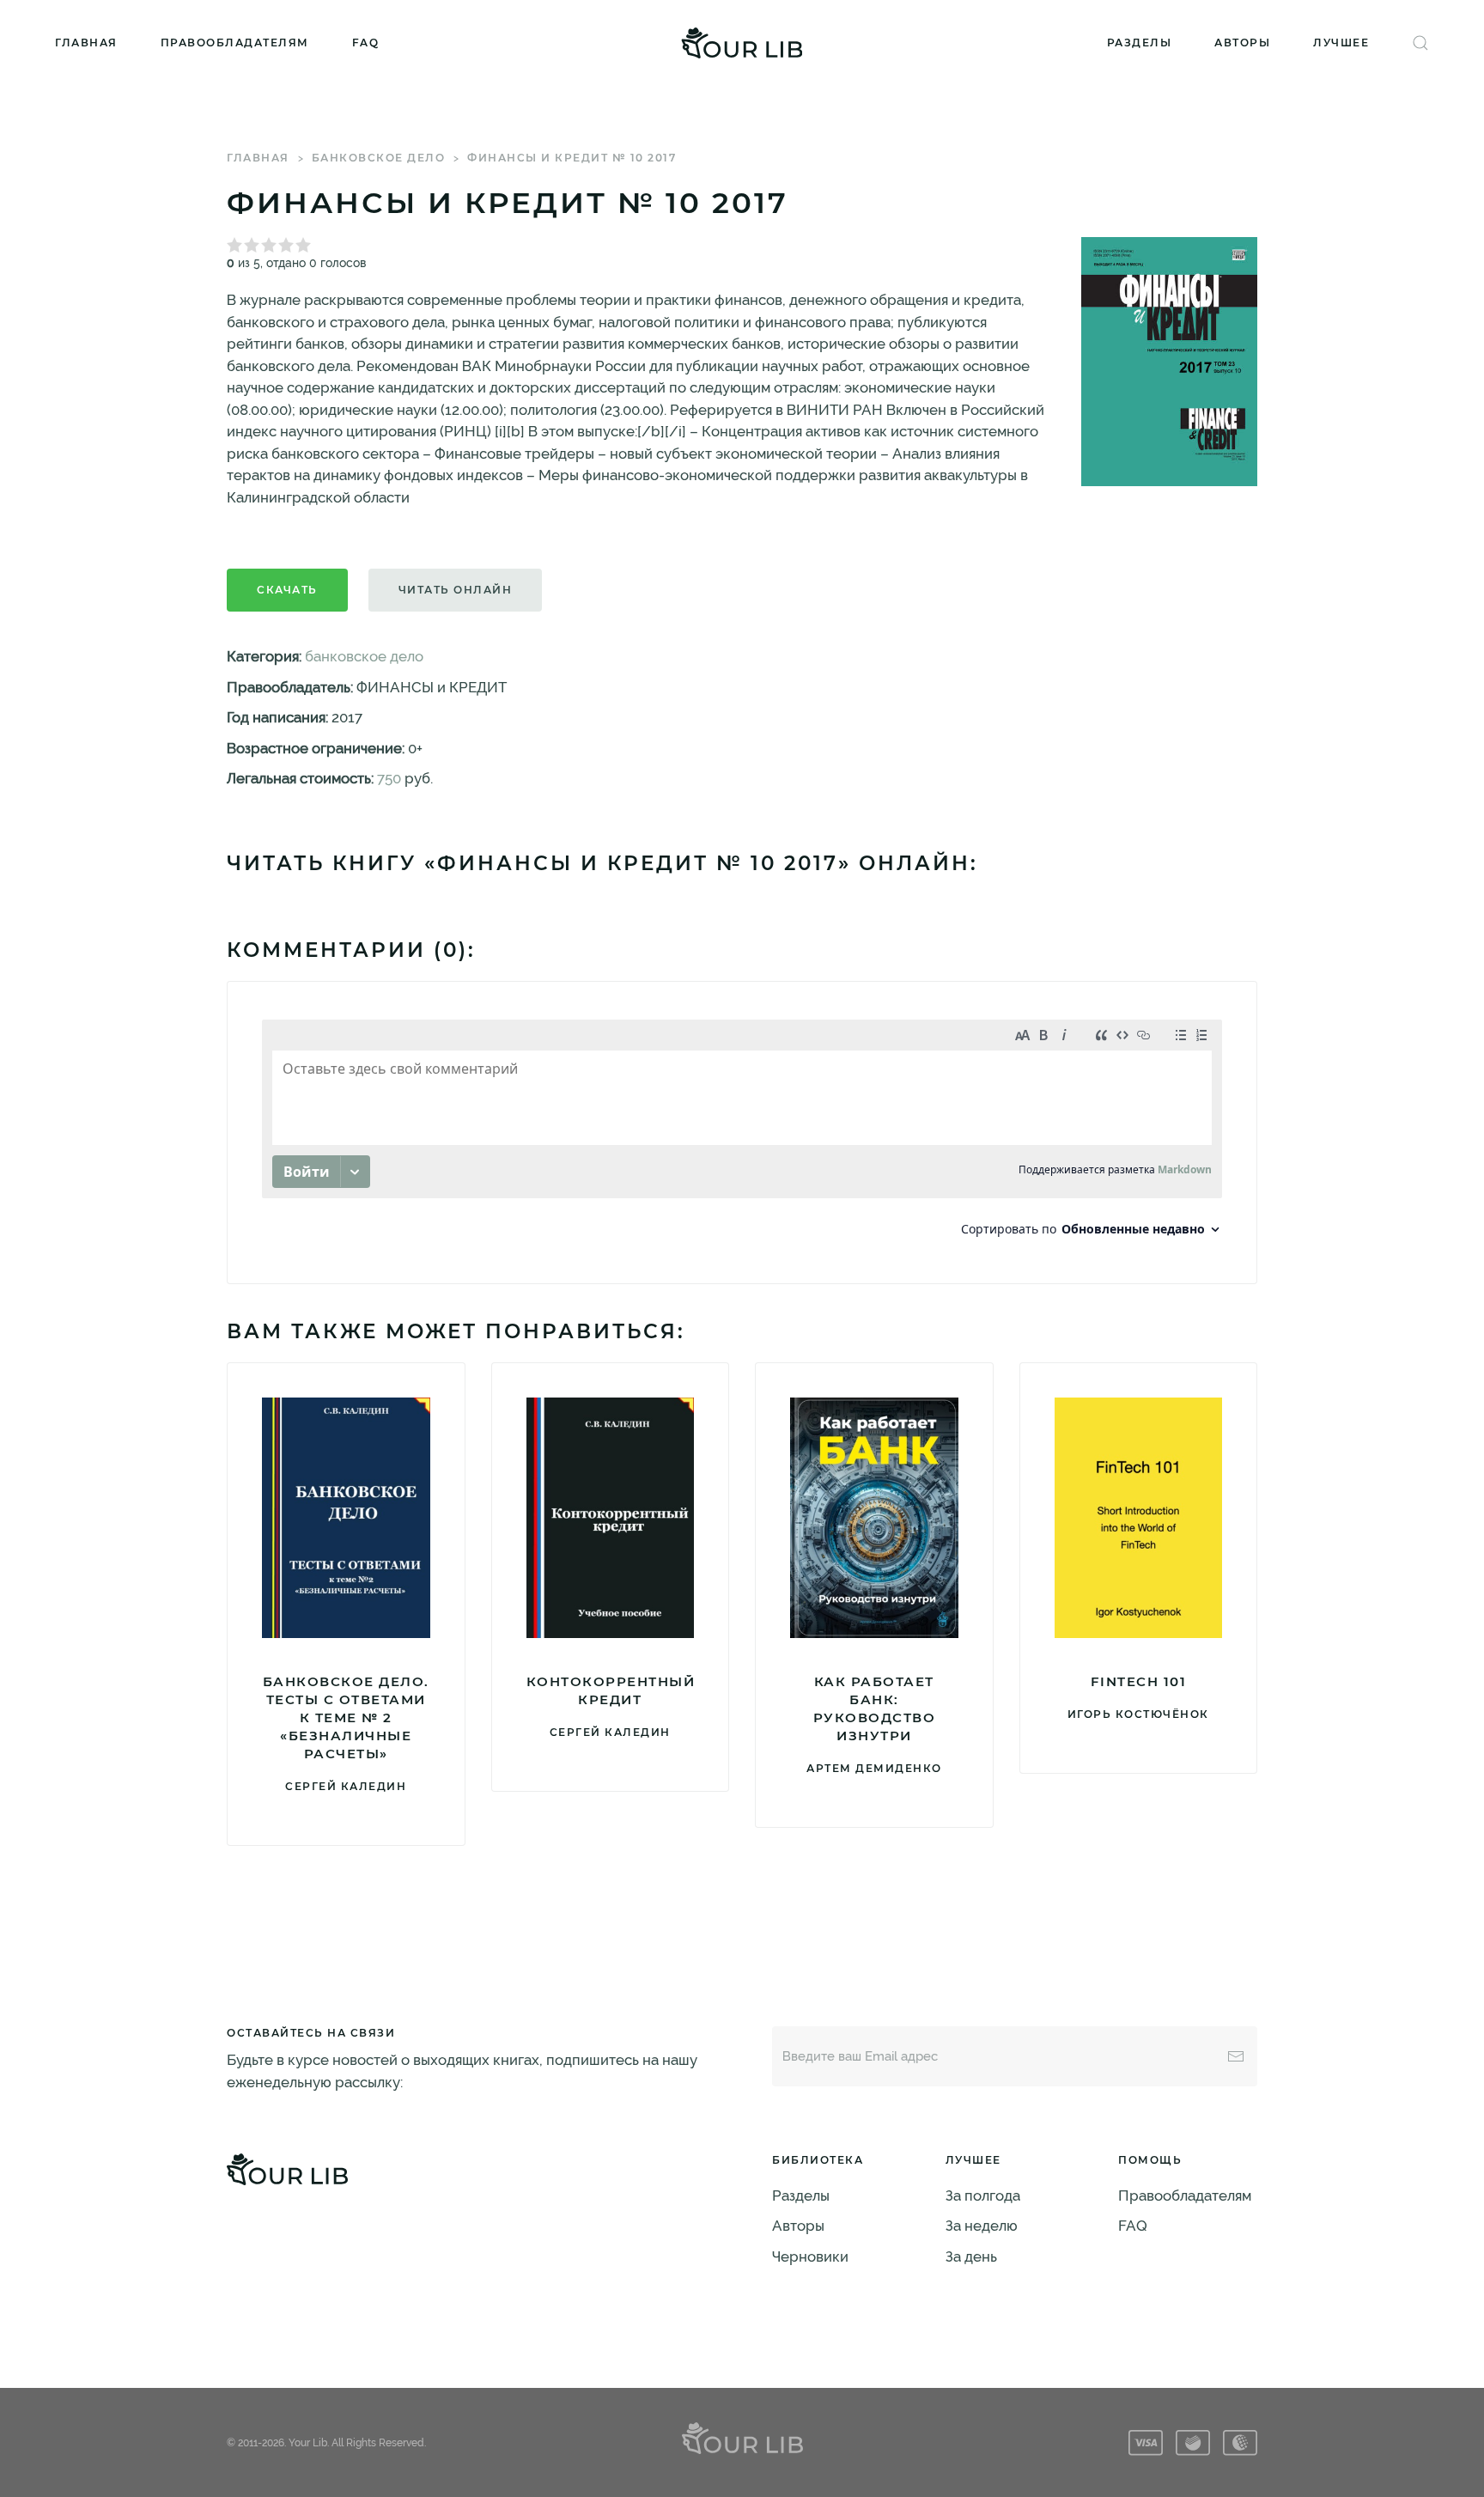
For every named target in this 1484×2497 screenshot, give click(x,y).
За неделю (982, 2226)
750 (389, 778)
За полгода (983, 2196)
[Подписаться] (1236, 2056)
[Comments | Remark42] (742, 1133)
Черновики (810, 2256)
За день (971, 2256)
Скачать (287, 590)
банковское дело (379, 158)
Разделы (1140, 43)
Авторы (1242, 43)
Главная (86, 43)
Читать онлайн (456, 590)
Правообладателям (235, 43)
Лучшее (1341, 43)
